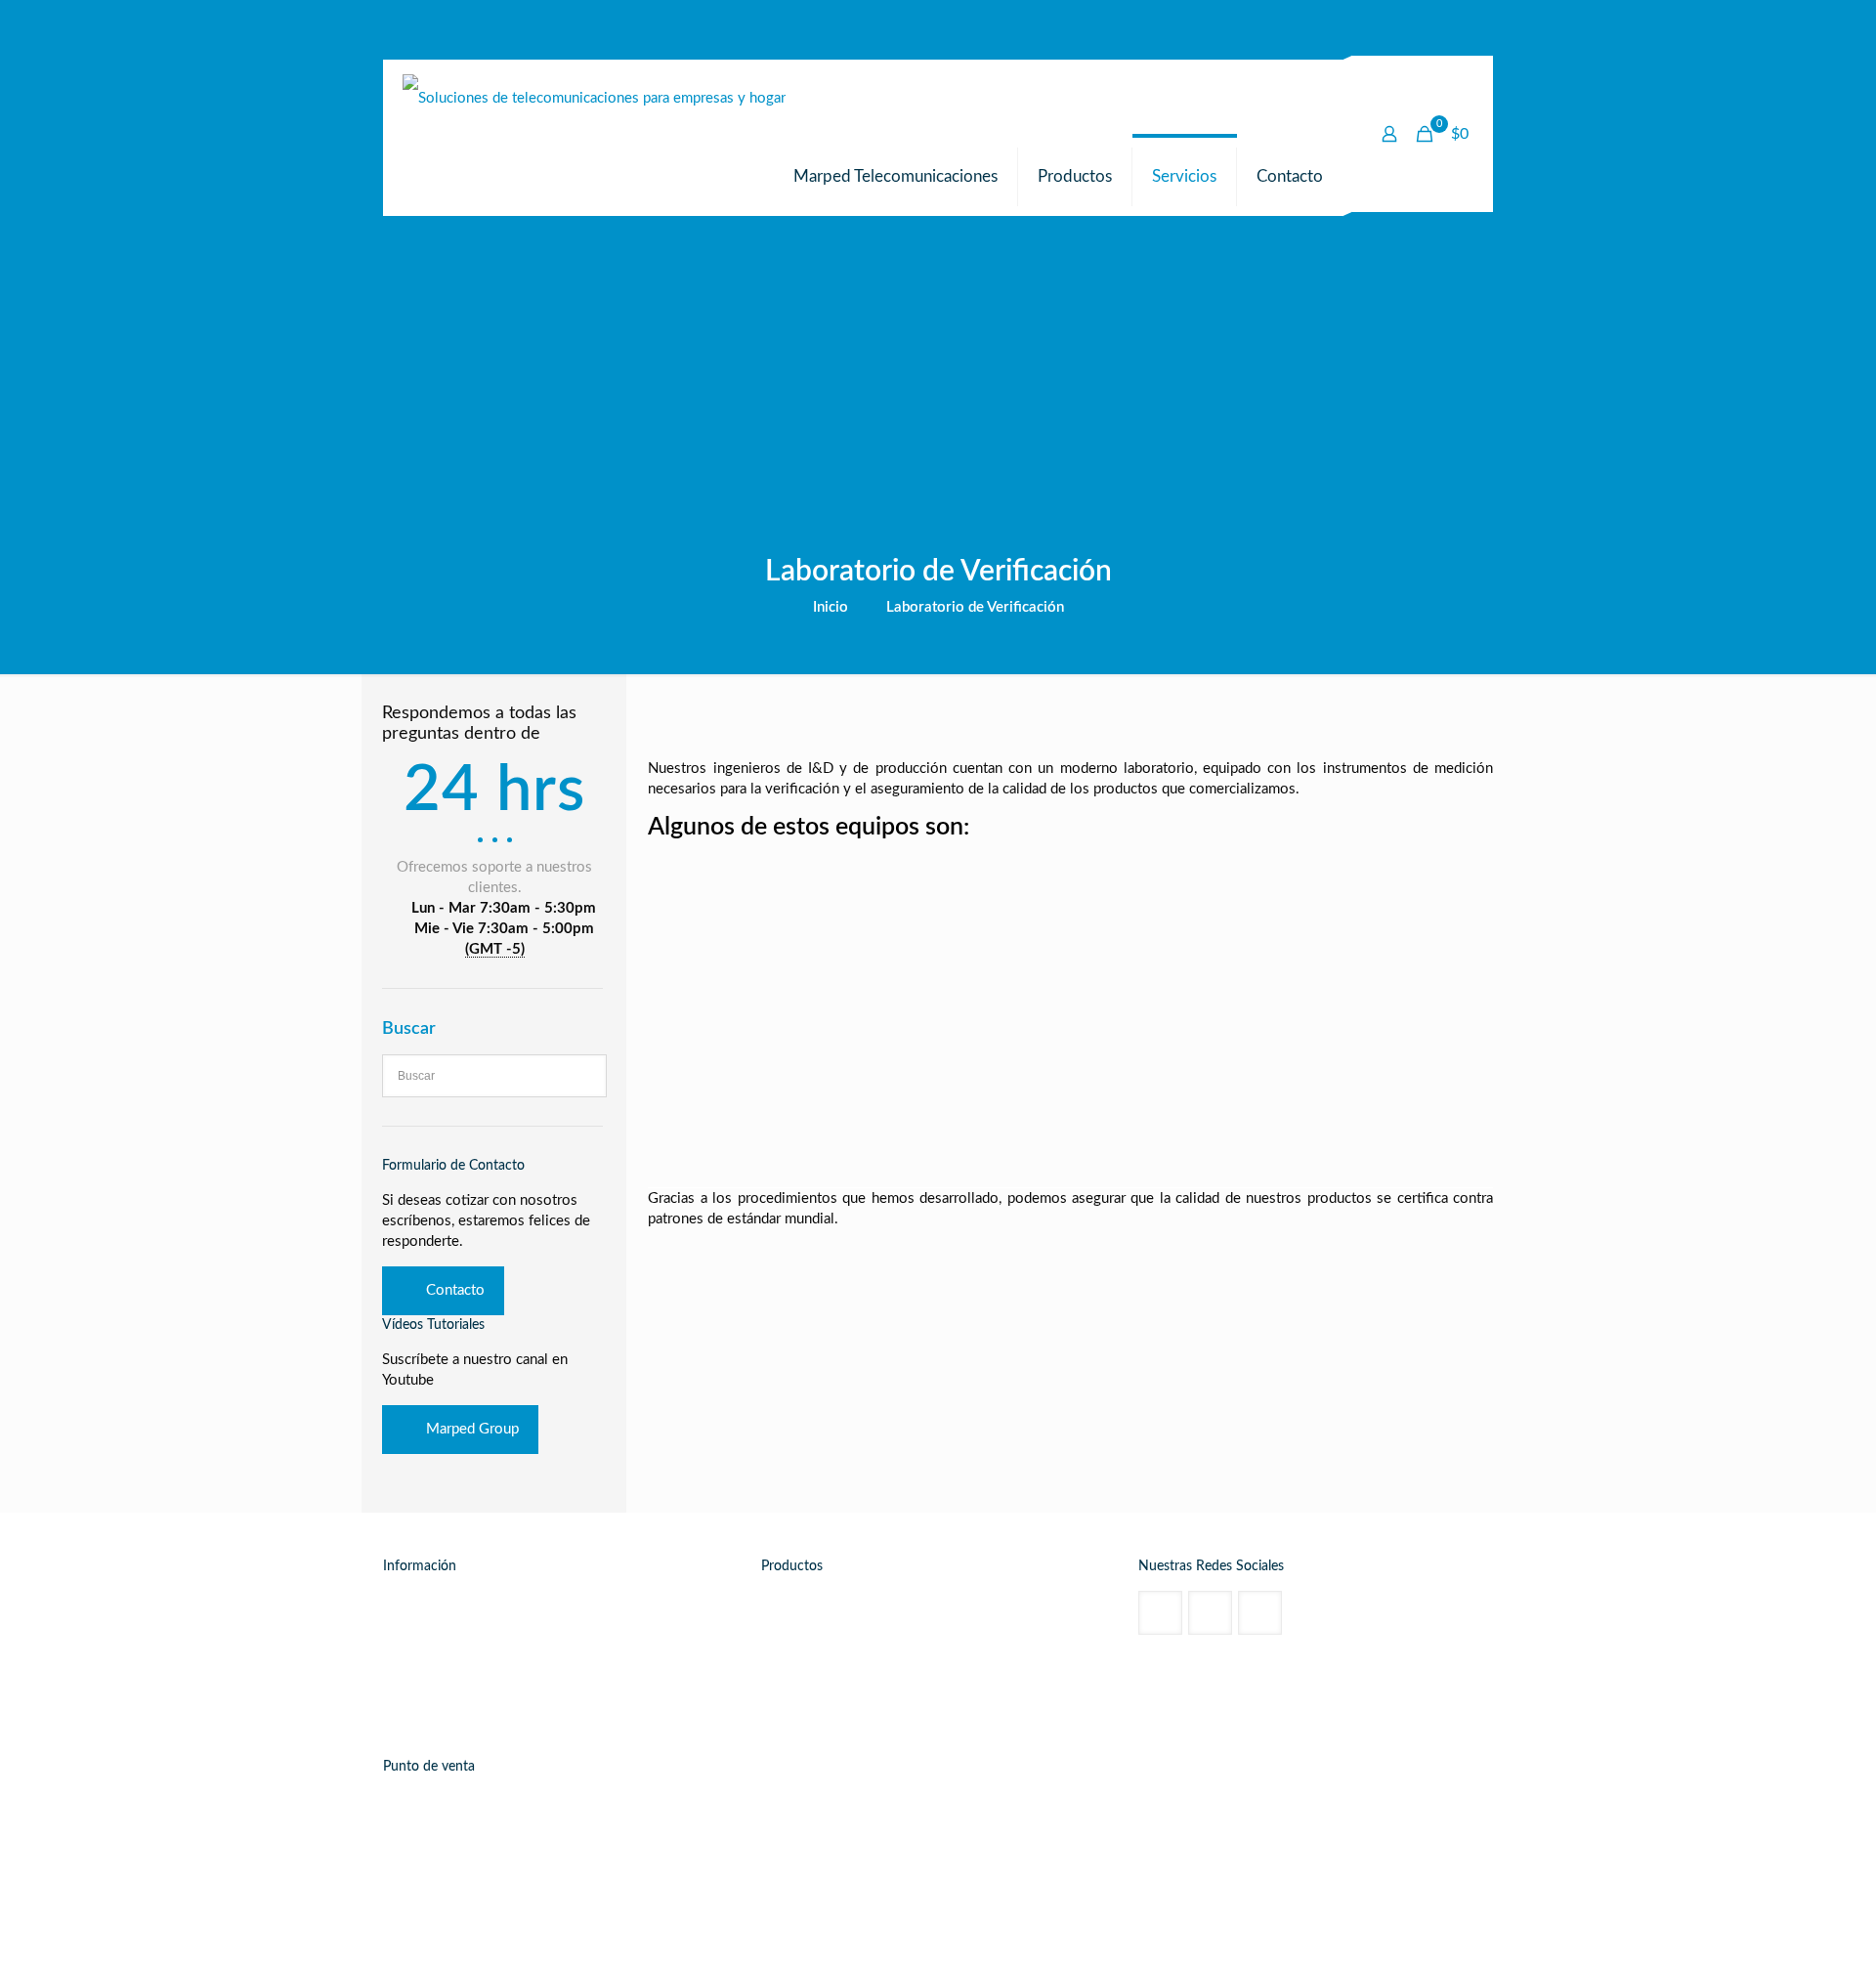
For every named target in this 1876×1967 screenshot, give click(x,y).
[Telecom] (594, 99)
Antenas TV (816, 1657)
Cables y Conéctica (840, 1604)
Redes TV (810, 1683)
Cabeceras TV (1000, 1630)
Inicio (831, 607)
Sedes (421, 1657)
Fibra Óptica (994, 1657)
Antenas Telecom (833, 1630)
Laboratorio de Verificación (975, 607)
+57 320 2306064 (461, 1837)
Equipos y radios (1009, 1683)
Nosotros (432, 1604)
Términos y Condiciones (479, 1683)
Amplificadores (1003, 1604)
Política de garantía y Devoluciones (514, 1710)
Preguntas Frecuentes (470, 1630)
